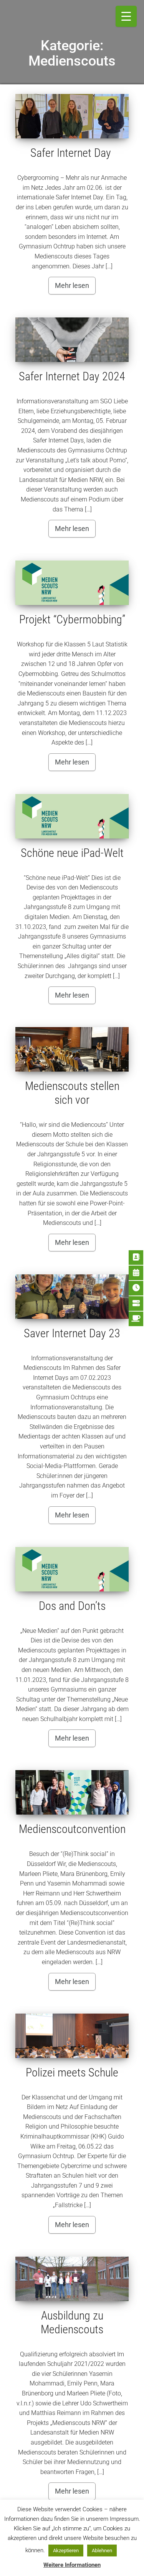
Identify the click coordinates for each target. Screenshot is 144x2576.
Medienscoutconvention (72, 1829)
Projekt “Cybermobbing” (72, 619)
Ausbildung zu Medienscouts (72, 2322)
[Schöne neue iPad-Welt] (72, 816)
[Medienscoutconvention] (72, 1792)
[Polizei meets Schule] (72, 2036)
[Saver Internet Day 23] (72, 1297)
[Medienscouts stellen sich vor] (72, 1049)
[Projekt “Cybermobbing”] (72, 583)
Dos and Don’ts (72, 1606)
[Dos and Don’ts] (72, 1569)
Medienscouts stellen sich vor (72, 1093)
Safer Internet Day (72, 153)
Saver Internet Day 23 (72, 1333)
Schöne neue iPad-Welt (72, 853)
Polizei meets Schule (72, 2072)
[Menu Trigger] (126, 16)
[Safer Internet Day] (72, 116)
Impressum (72, 2561)
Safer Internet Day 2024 (72, 376)
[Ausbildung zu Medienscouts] (72, 2279)
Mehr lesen (72, 285)
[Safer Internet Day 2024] (72, 340)
